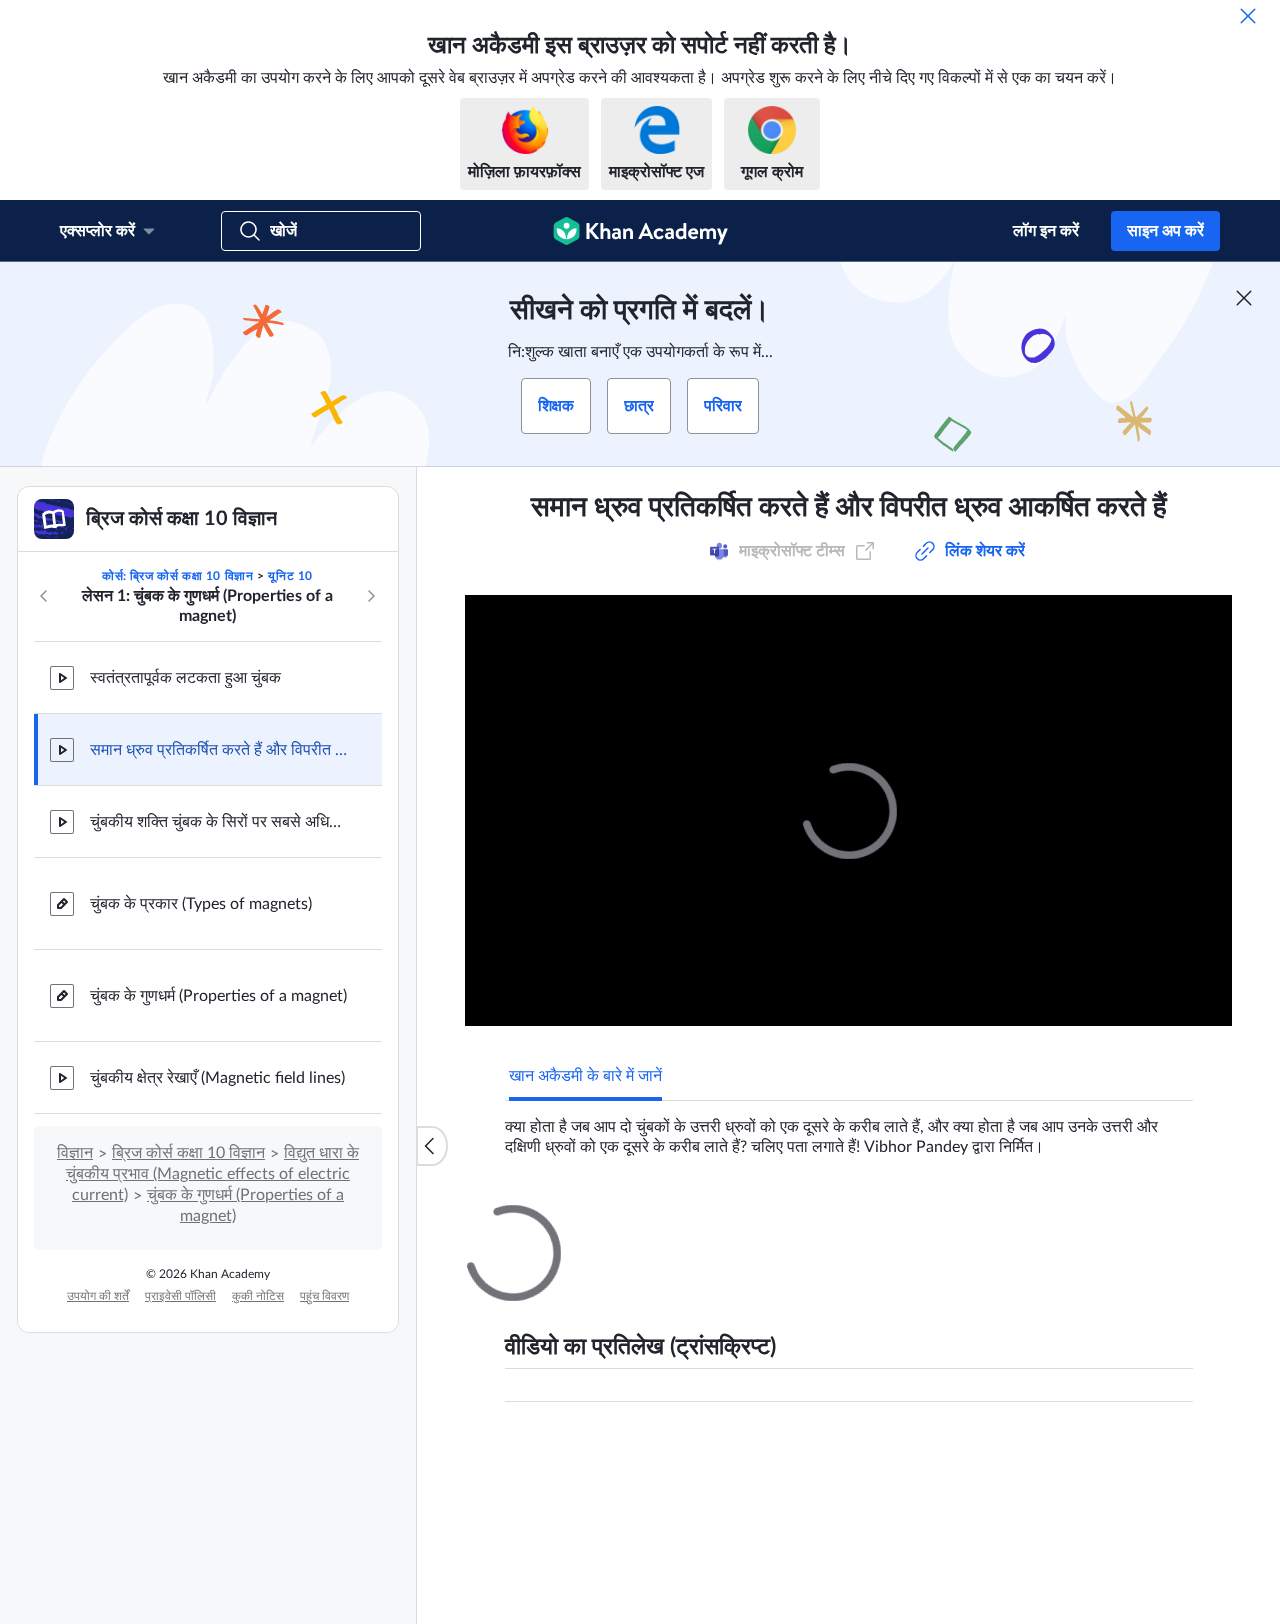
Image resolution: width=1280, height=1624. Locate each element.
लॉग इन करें (1046, 231)
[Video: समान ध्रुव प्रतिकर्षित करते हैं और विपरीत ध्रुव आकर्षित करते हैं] (848, 810)
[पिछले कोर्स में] (44, 596)
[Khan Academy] (640, 231)
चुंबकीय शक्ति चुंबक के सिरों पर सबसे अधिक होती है (220, 822)
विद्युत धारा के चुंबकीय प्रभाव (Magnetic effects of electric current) (212, 1174)
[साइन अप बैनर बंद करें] (1244, 298)
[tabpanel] (849, 1129)
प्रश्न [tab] (544, 1223)
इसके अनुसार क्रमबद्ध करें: (904, 1460)
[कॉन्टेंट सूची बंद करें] (432, 1146)
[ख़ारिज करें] (1248, 16)
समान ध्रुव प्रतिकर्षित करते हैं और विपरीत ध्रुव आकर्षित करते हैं (220, 750)
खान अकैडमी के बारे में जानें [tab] (585, 1076)
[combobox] (1080, 1460)
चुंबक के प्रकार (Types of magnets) (201, 904)
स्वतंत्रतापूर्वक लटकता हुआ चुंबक (185, 678)
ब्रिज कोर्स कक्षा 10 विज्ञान (188, 1153)
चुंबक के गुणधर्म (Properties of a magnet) (218, 996)
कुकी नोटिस (258, 1296)
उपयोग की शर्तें (98, 1296)
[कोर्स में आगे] (371, 596)
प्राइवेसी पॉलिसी (180, 1296)
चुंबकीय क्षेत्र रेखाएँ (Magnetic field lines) (217, 1078)
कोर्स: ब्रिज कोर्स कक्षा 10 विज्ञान (177, 576)
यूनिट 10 (290, 576)
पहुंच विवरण (324, 1296)
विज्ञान (75, 1153)
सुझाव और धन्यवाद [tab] (637, 1223)
